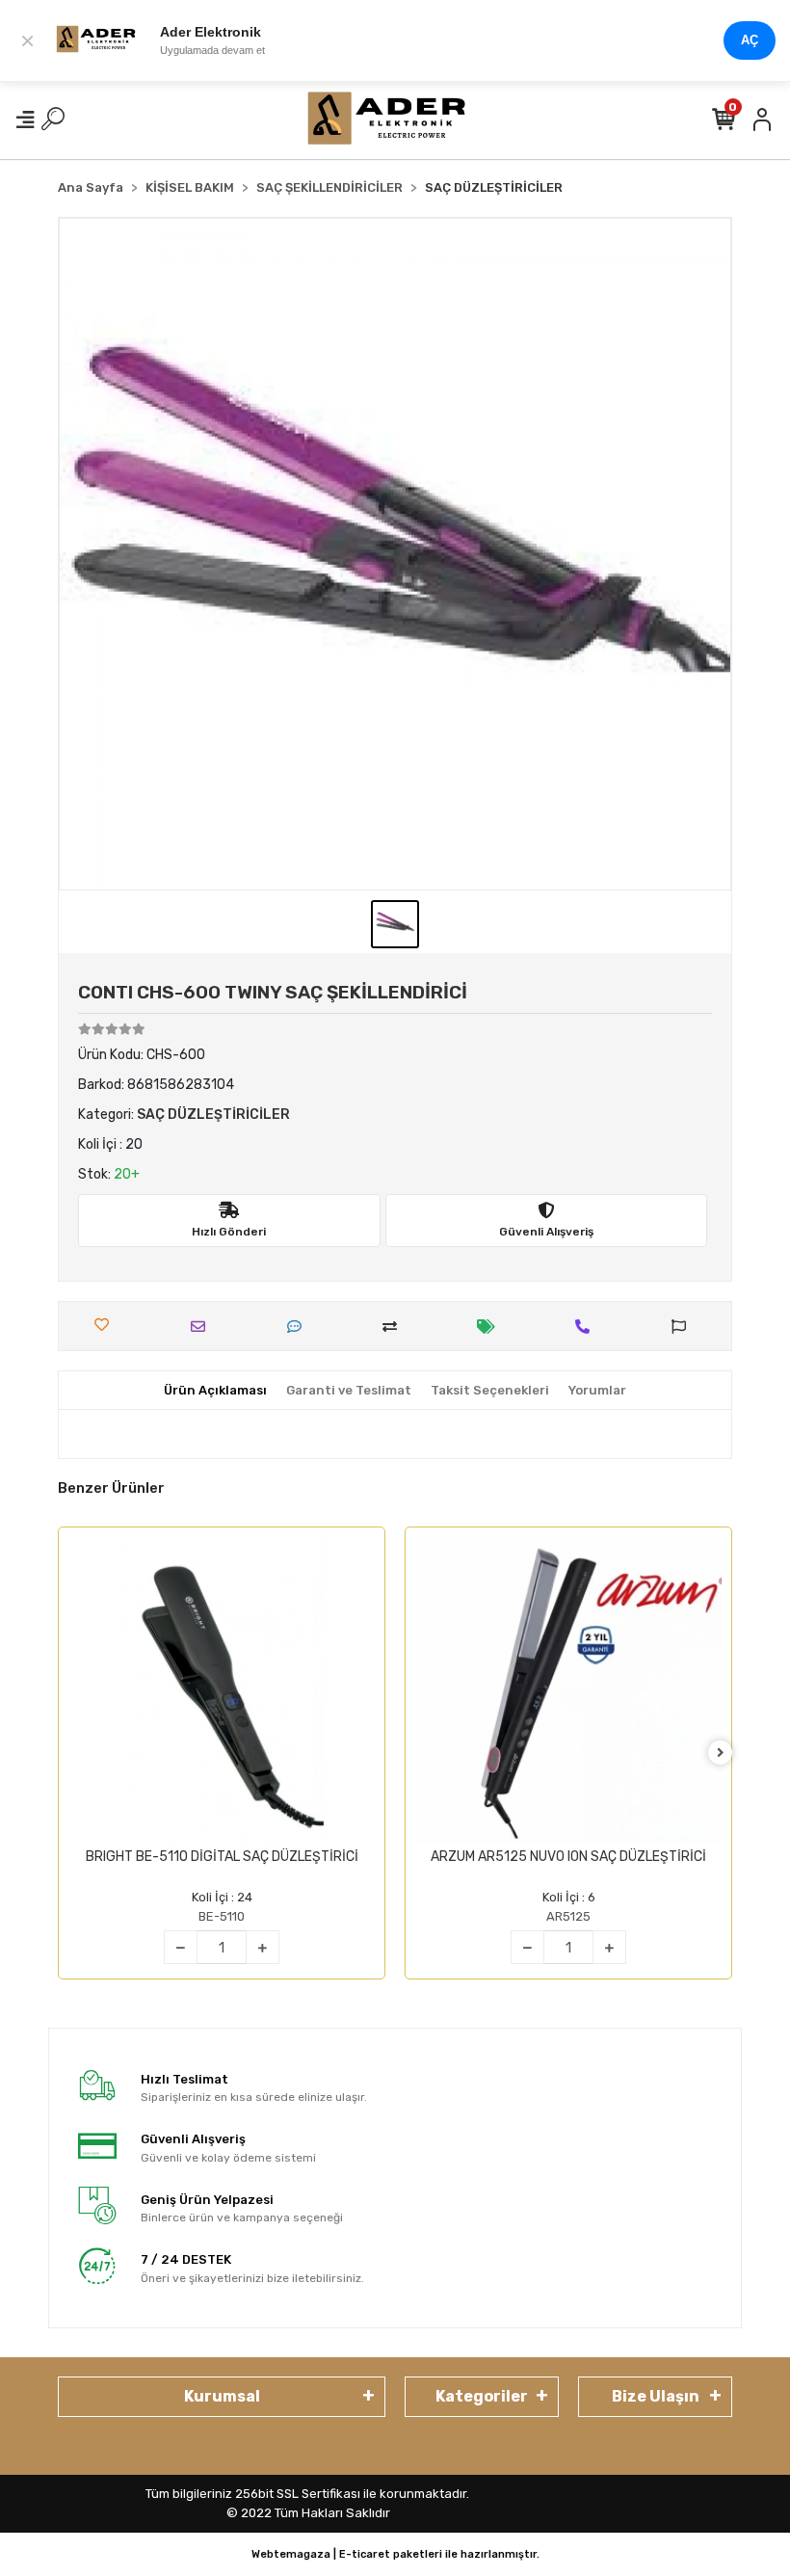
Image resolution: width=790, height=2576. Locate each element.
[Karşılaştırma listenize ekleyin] (395, 1327)
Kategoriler (482, 2396)
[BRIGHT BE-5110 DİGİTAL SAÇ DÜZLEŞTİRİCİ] (222, 1690)
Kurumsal (222, 2396)
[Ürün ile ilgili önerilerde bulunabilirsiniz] (684, 1327)
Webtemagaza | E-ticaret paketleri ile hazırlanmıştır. (395, 2554)
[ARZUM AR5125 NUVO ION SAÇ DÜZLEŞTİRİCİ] (568, 1690)
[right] (721, 1753)
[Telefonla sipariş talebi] (587, 1327)
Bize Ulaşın (656, 2396)
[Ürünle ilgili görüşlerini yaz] (299, 1327)
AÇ (750, 40)
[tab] (215, 1391)
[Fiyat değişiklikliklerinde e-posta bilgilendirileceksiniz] (491, 1327)
